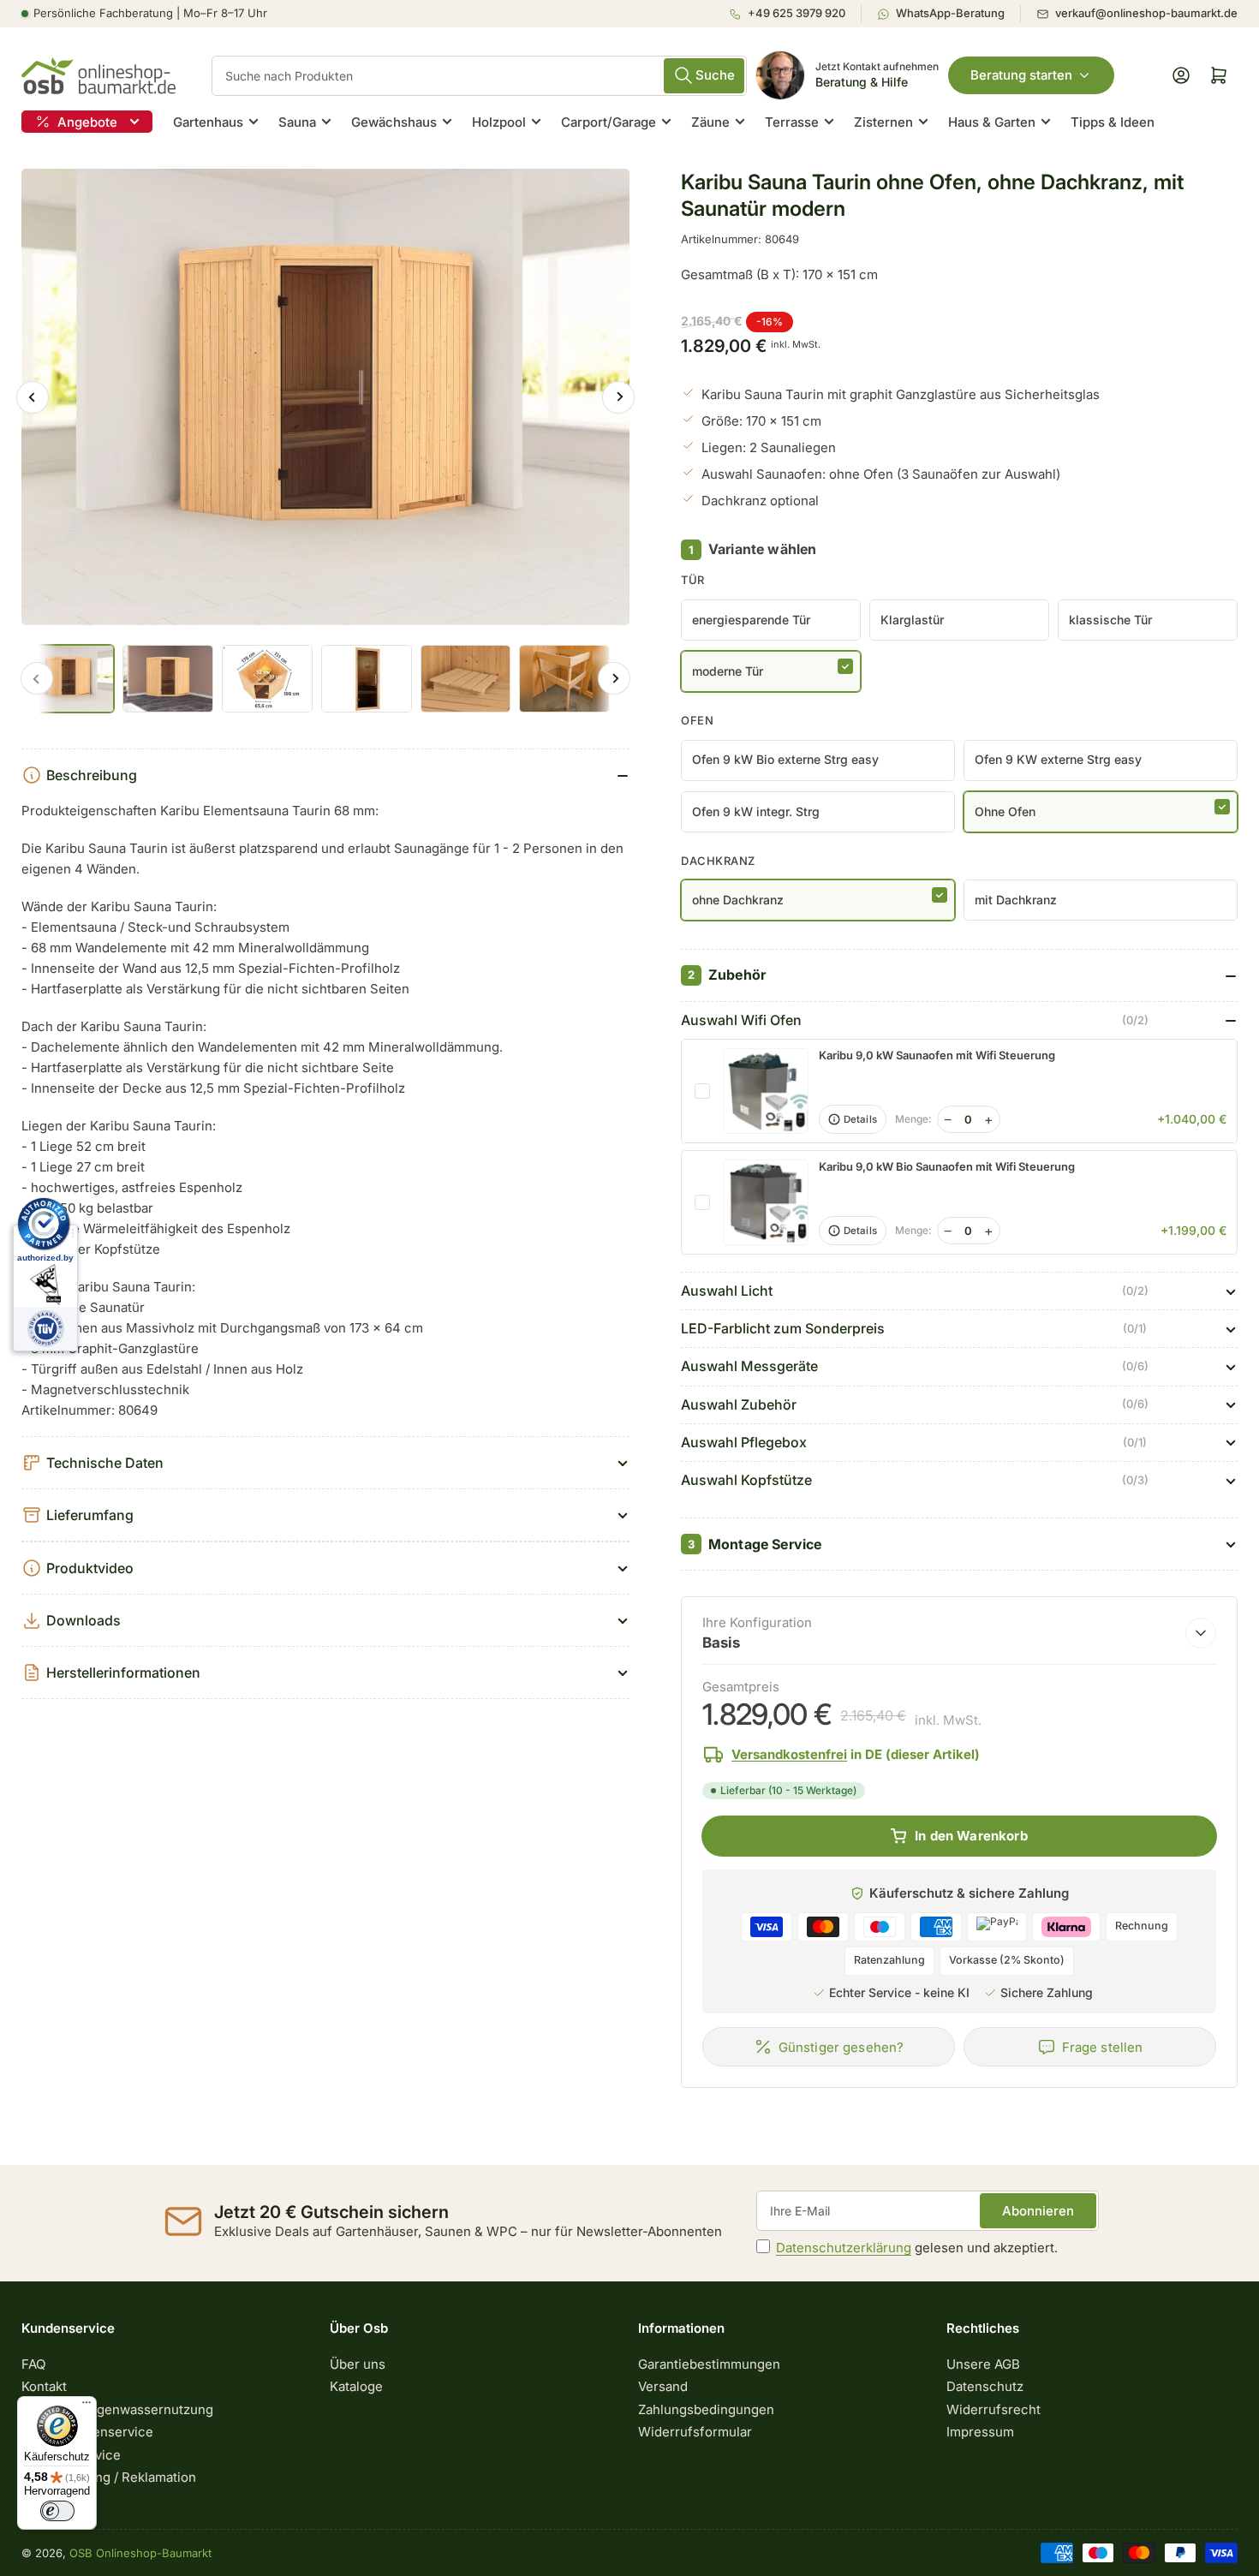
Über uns (358, 2364)
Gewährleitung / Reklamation (109, 2477)
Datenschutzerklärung (844, 2248)
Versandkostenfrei (789, 1754)
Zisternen (883, 122)
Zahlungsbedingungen (706, 2409)
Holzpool (499, 122)
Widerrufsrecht (993, 2409)
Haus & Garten (992, 122)
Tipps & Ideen (1113, 122)
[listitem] (795, 14)
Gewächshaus (394, 122)
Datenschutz (985, 2386)
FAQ (33, 2364)
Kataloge (356, 2386)
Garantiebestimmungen (709, 2364)
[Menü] (87, 2406)
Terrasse (792, 122)
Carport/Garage (609, 122)
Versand (663, 2386)
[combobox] (479, 76)
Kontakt (44, 2386)
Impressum (980, 2432)
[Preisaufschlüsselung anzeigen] (1201, 1633)
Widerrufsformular (695, 2432)
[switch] (57, 2511)
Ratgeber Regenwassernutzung (117, 2409)
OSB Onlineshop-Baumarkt (140, 2553)
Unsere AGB (983, 2364)
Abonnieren (1038, 2211)
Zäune (710, 122)
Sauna (297, 122)
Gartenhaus (208, 122)
